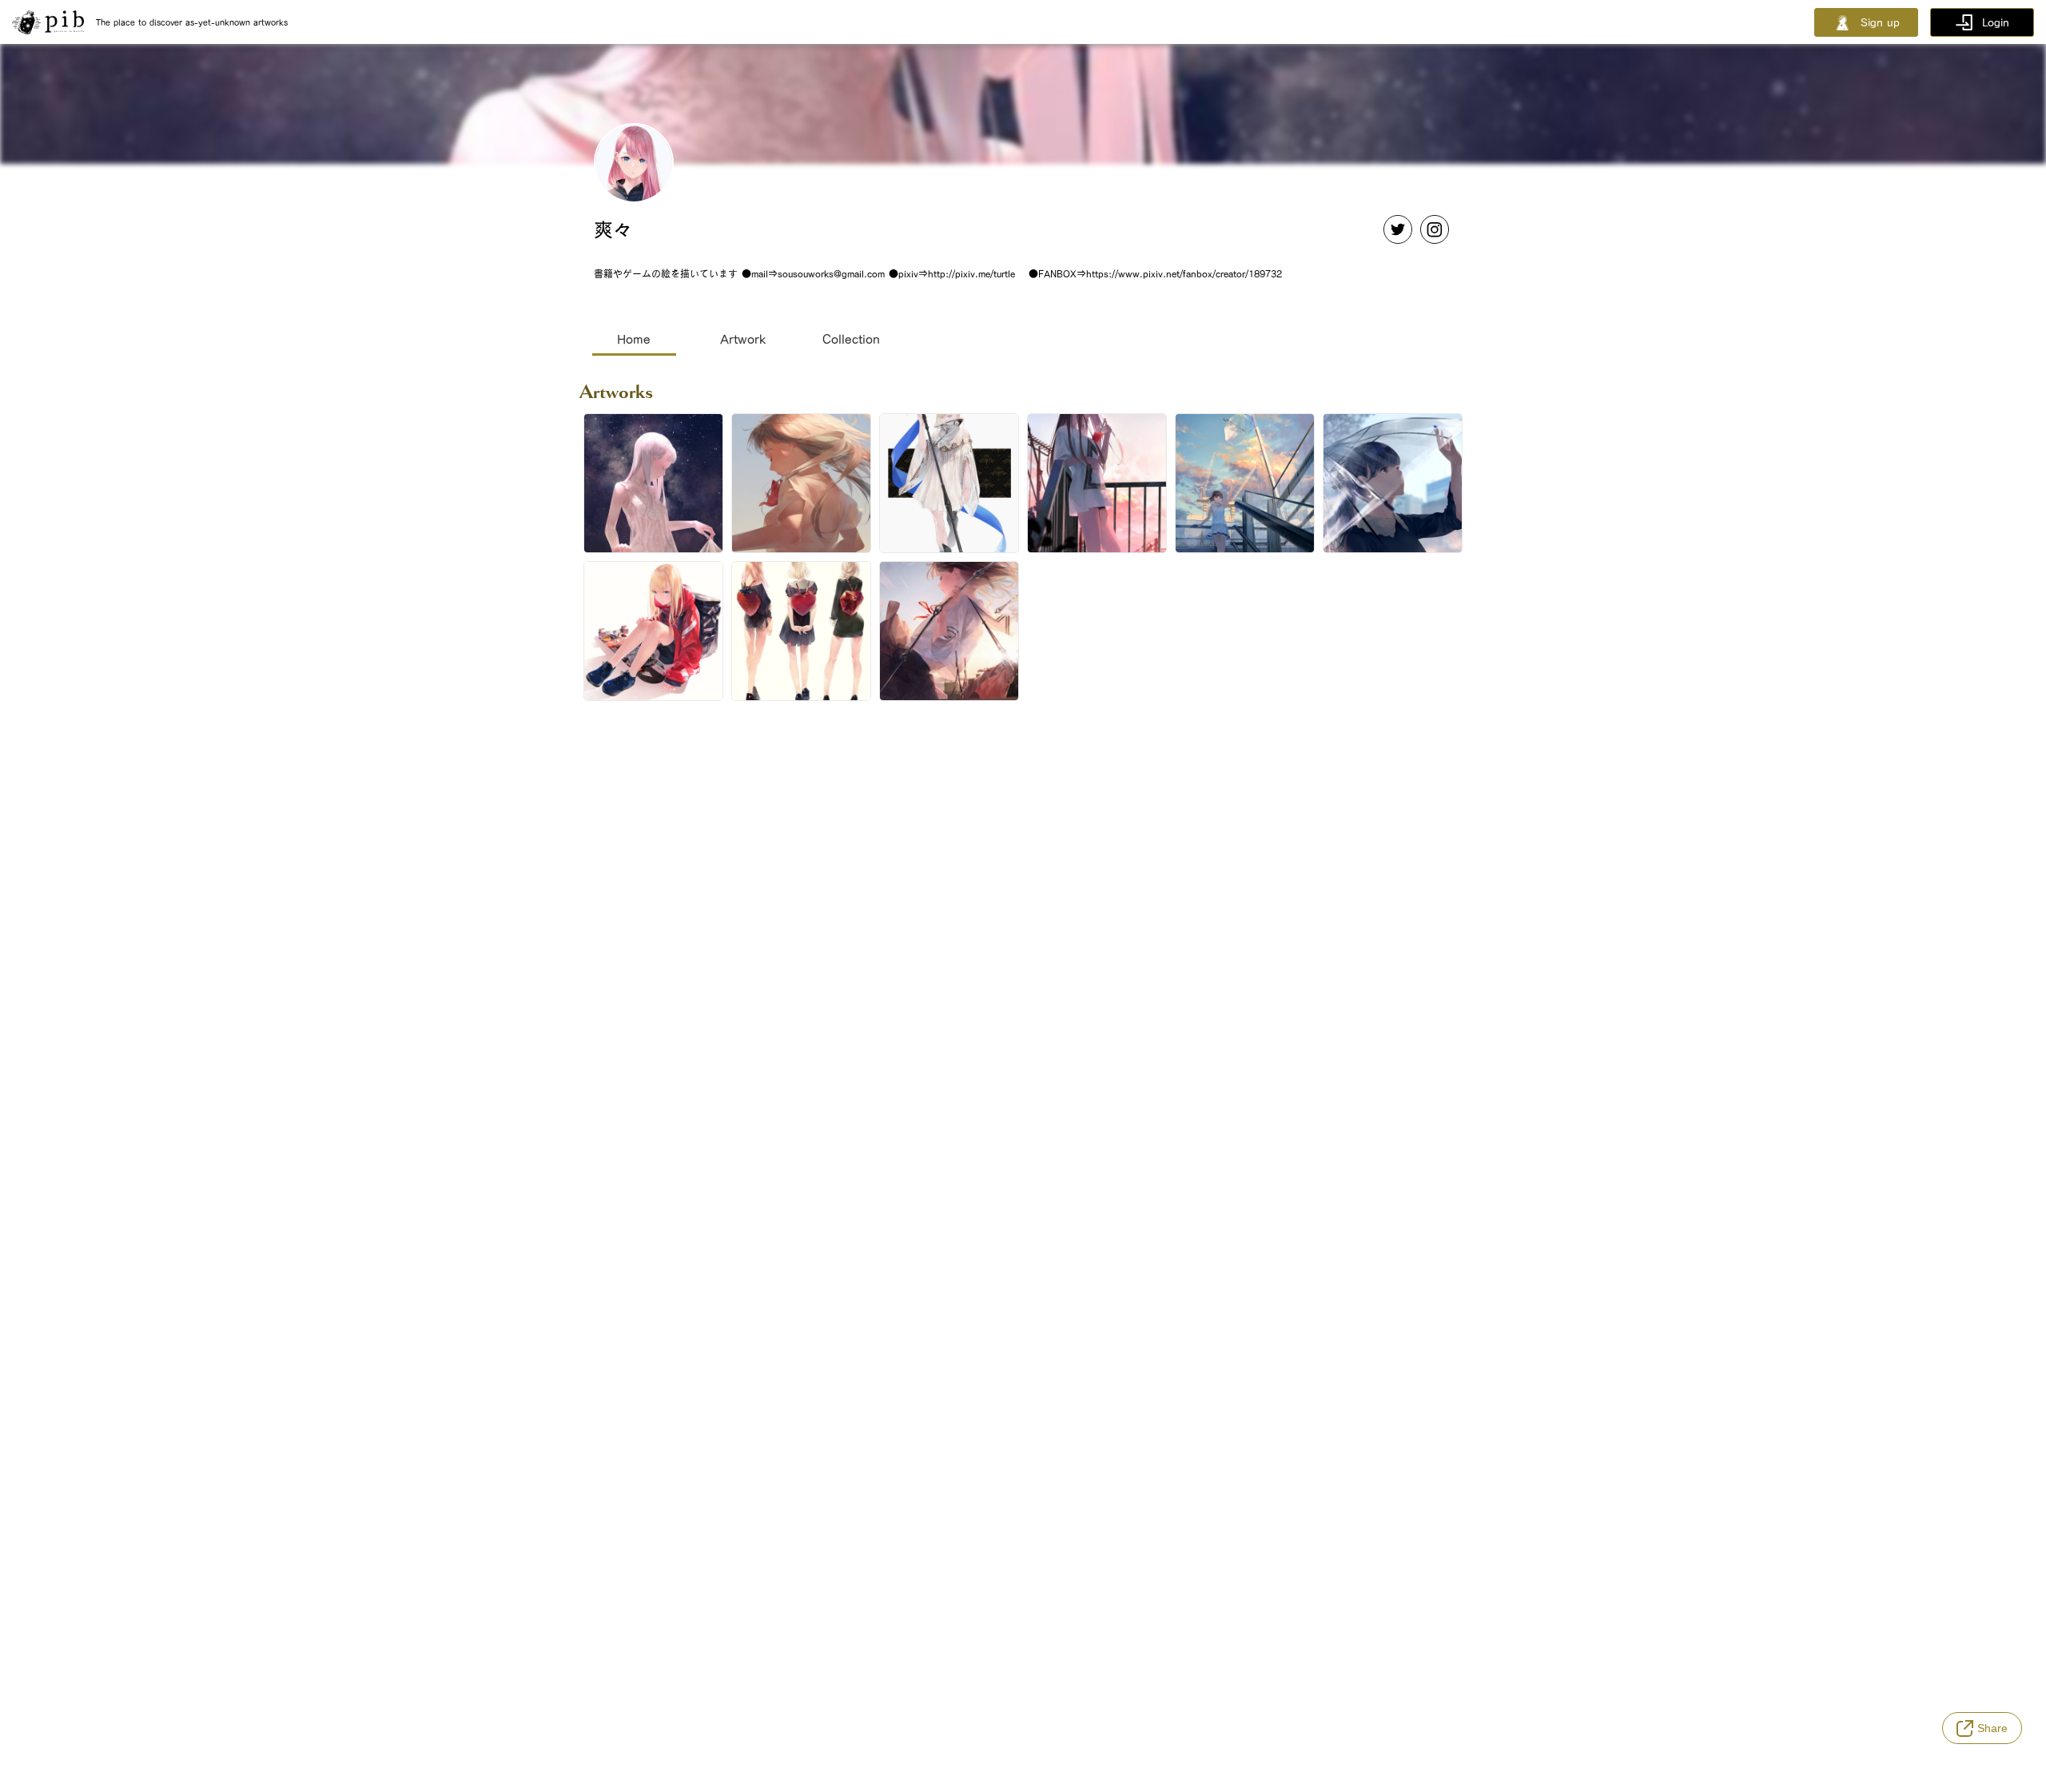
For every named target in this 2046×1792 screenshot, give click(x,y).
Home (634, 339)
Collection (851, 339)
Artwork (743, 339)
